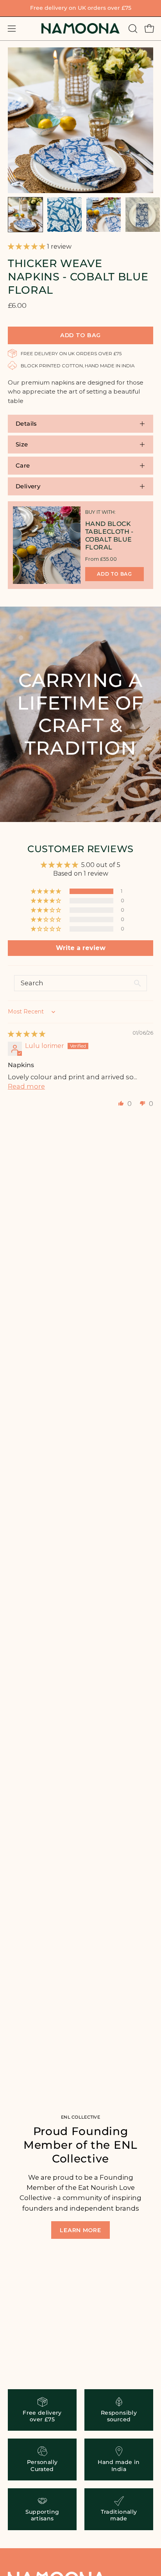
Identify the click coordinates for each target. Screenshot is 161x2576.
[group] (80, 8)
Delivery (28, 486)
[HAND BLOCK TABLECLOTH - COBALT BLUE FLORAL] (47, 545)
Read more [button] (26, 1086)
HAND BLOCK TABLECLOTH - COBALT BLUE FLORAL (109, 536)
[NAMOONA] (80, 28)
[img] (27, 1034)
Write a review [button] (81, 948)
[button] (132, 29)
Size (22, 444)
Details (26, 424)
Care (23, 465)
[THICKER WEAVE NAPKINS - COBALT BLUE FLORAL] (25, 215)
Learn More (80, 2230)
